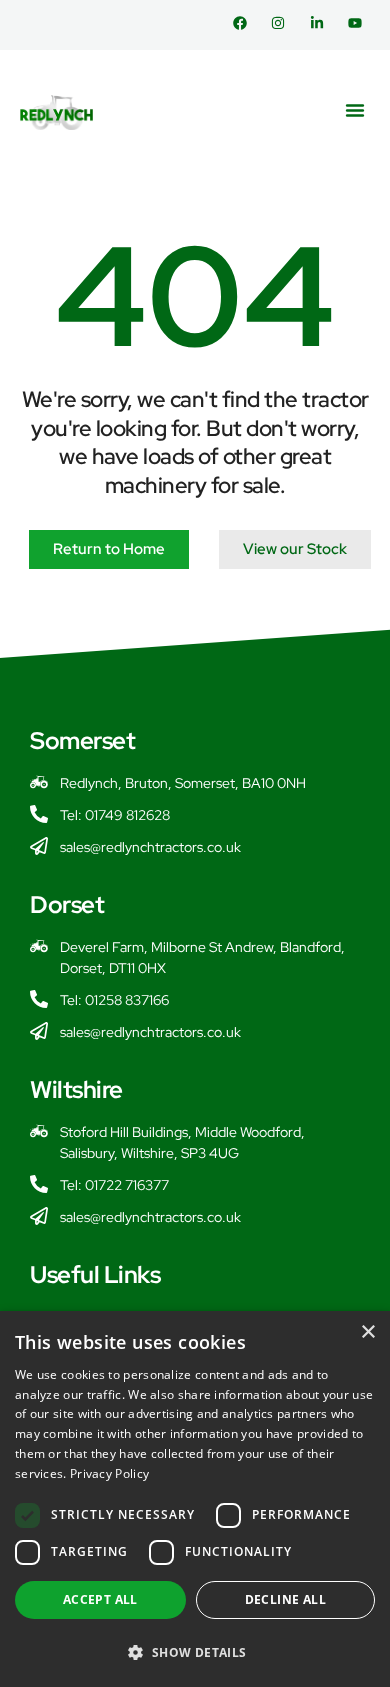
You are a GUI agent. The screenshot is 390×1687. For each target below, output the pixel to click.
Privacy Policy (109, 1473)
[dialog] (195, 1499)
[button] (355, 110)
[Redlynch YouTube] (359, 23)
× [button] (367, 1332)
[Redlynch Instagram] (282, 23)
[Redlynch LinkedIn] (321, 23)
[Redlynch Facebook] (244, 23)
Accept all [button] (100, 1599)
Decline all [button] (285, 1599)
